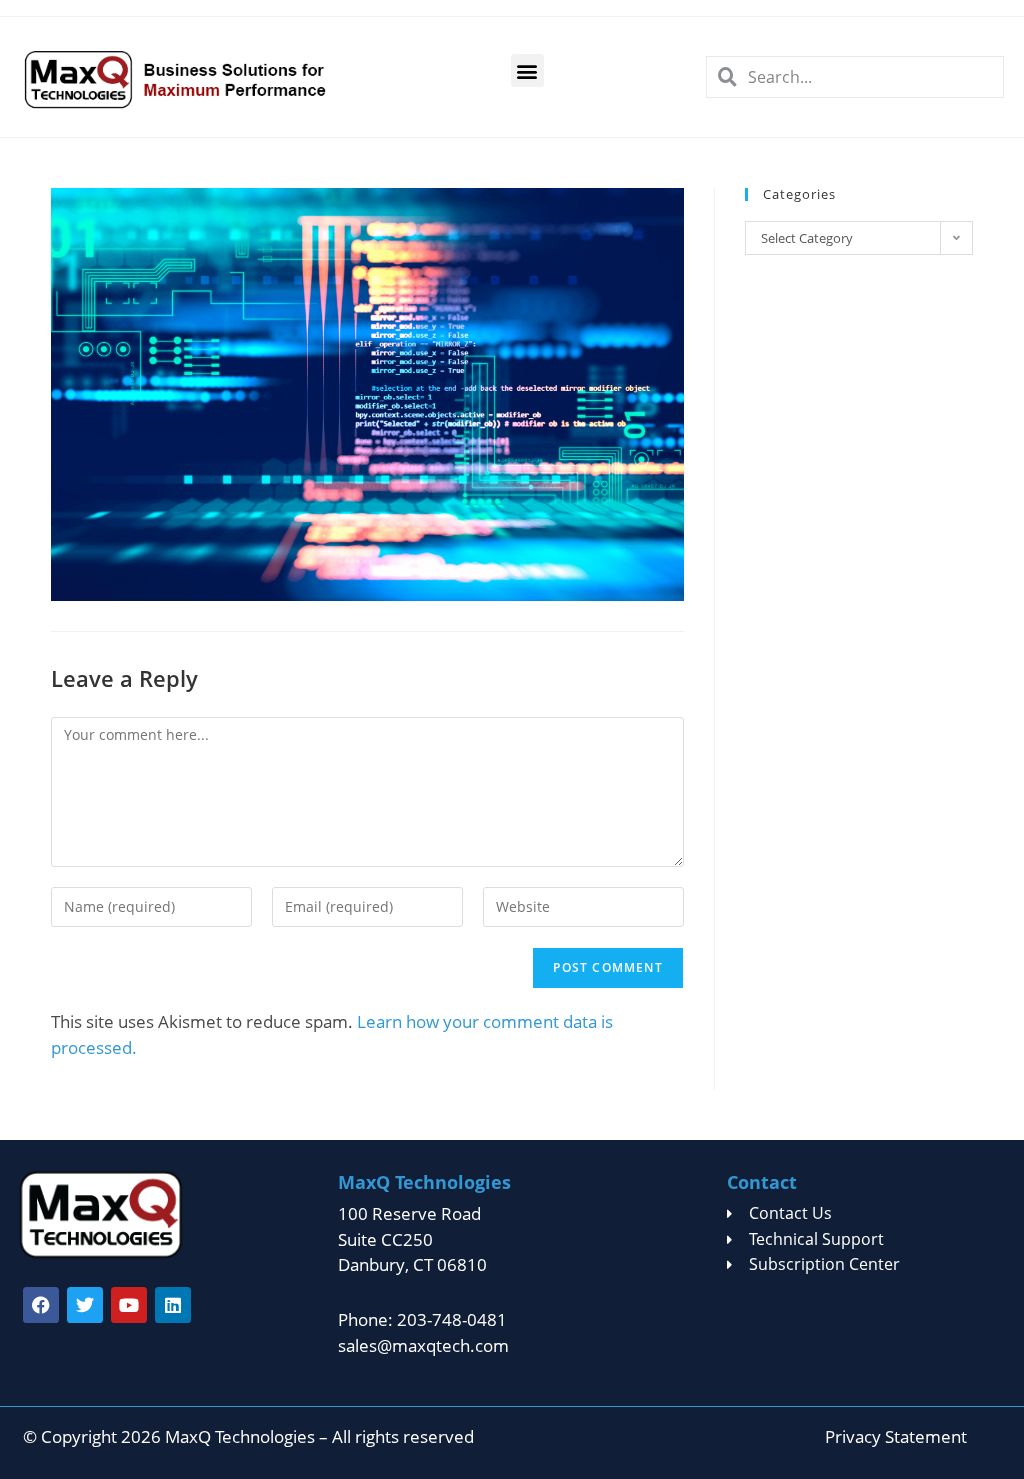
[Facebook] (41, 1305)
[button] (527, 70)
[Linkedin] (173, 1305)
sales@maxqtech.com (423, 1345)
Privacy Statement (896, 1436)
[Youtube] (129, 1305)
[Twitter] (85, 1305)
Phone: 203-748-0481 (422, 1319)
